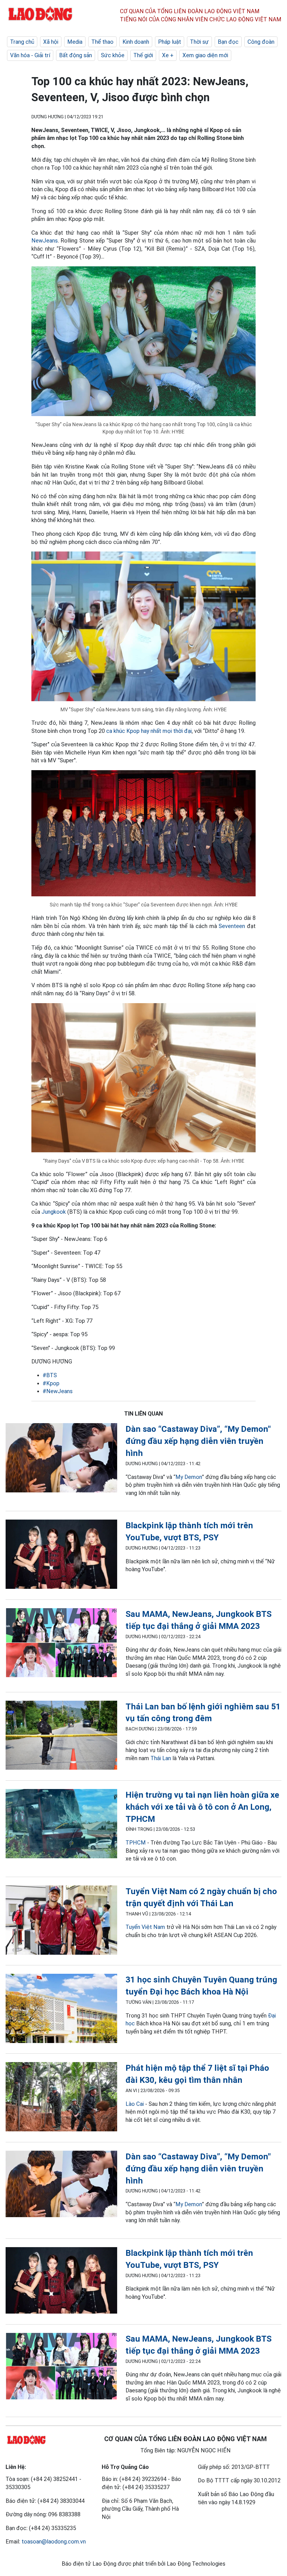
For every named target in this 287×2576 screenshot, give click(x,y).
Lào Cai (135, 2104)
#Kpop (51, 1383)
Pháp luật (170, 42)
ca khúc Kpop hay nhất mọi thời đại (149, 731)
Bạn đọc (228, 42)
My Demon (189, 1477)
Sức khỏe (113, 55)
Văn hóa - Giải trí (30, 55)
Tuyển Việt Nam (145, 1927)
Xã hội (51, 42)
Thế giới (143, 55)
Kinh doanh (136, 42)
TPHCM (136, 1843)
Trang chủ (22, 42)
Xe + (168, 55)
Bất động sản (76, 55)
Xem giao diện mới (205, 55)
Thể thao (102, 42)
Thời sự (199, 42)
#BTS (50, 1375)
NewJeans (45, 241)
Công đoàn (261, 42)
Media (75, 42)
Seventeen (232, 926)
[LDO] (61, 1459)
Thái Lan (161, 1758)
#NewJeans (58, 1391)
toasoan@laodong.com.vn (54, 2542)
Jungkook (54, 1212)
